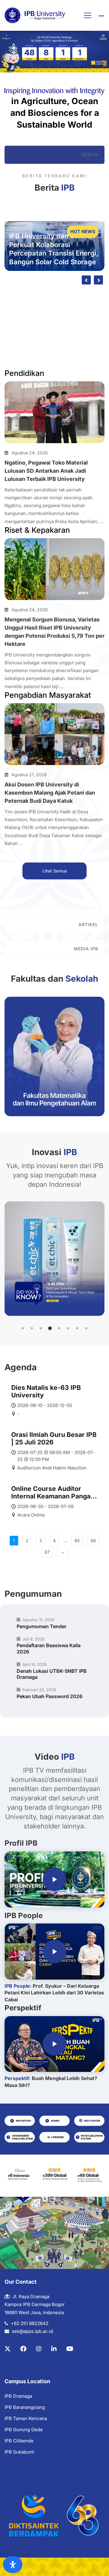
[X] (8, 2349)
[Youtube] (70, 2349)
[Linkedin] (54, 2349)
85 (77, 1541)
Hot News (83, 232)
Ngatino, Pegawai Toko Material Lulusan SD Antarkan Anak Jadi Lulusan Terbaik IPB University (46, 471)
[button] (23, 1328)
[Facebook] (23, 2349)
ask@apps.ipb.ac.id (32, 2331)
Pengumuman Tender (41, 1626)
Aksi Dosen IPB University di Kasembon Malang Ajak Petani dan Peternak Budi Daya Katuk (50, 793)
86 (93, 1541)
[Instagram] (39, 2349)
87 (47, 1552)
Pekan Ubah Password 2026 (50, 1696)
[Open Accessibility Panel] (13, 2565)
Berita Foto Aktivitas (70, 296)
